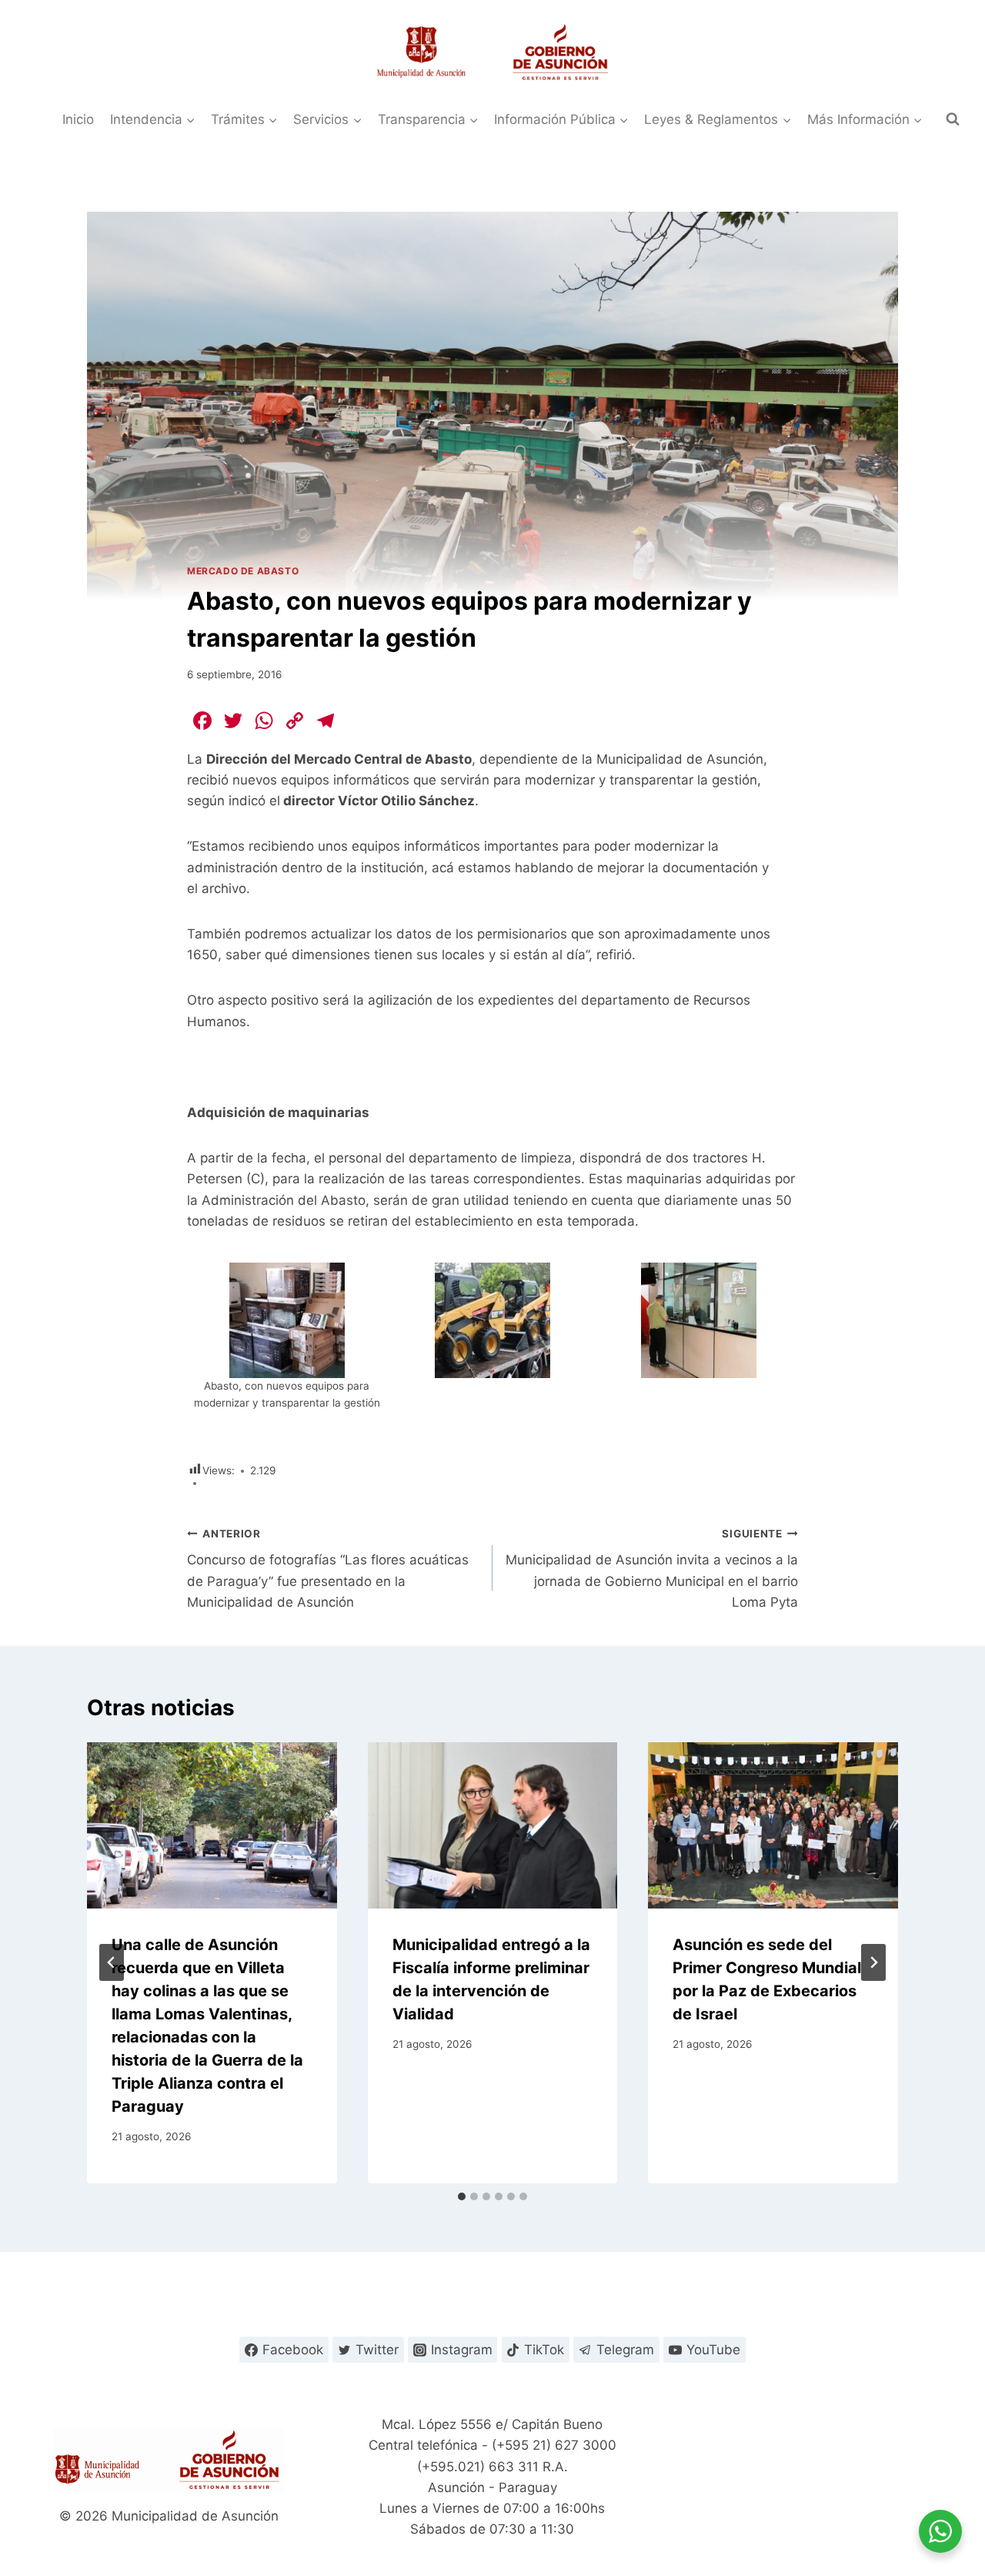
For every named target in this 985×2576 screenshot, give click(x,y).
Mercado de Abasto (243, 571)
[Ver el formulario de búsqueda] (953, 119)
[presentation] (212, 1825)
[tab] (462, 2196)
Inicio (78, 119)
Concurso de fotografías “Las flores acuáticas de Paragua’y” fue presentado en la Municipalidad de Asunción (328, 1569)
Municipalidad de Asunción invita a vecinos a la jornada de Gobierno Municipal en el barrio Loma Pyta (652, 1569)
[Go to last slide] (112, 1962)
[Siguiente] (873, 1962)
